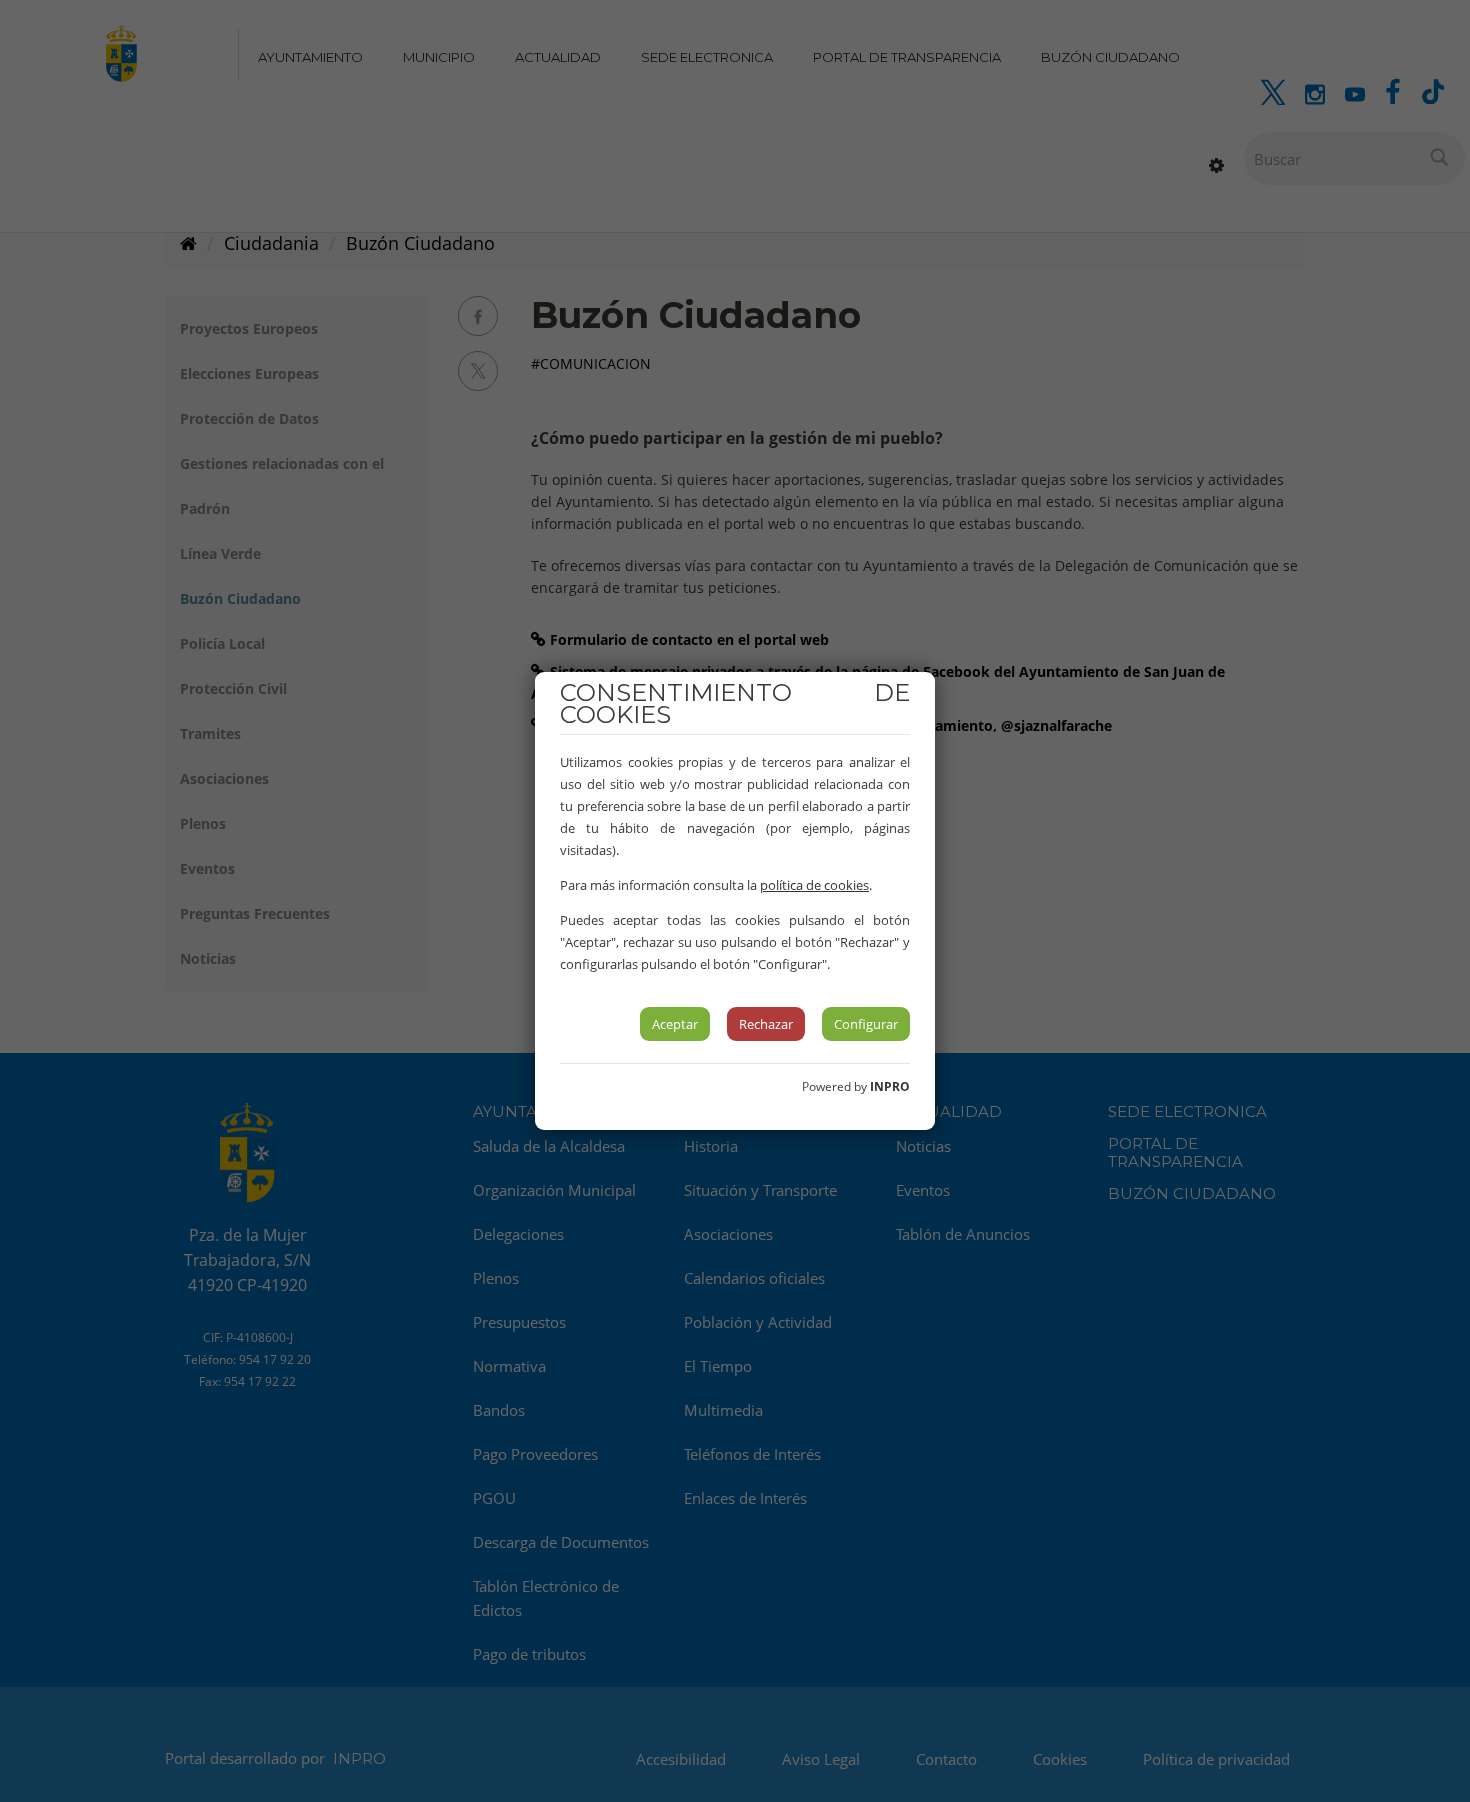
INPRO (890, 1086)
